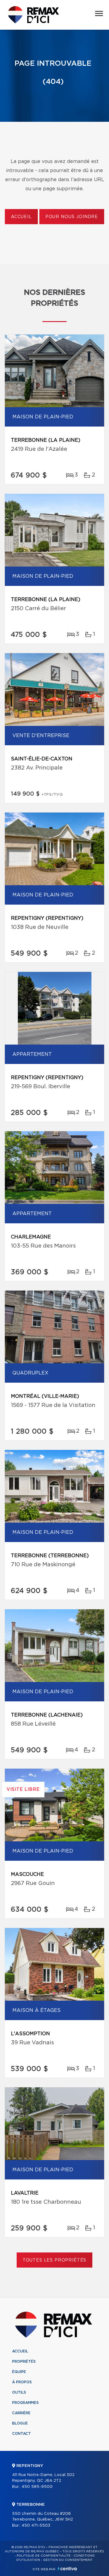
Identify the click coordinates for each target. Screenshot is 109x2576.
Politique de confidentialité (44, 2556)
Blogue (20, 2423)
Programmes (25, 2403)
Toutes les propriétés (55, 2260)
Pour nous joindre (72, 217)
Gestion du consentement (68, 2560)
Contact (21, 2434)
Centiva (67, 2569)
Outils (19, 2392)
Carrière (21, 2413)
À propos (22, 2382)
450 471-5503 (36, 2526)
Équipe (19, 2372)
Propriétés (24, 2362)
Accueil (21, 217)
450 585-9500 (37, 2487)
